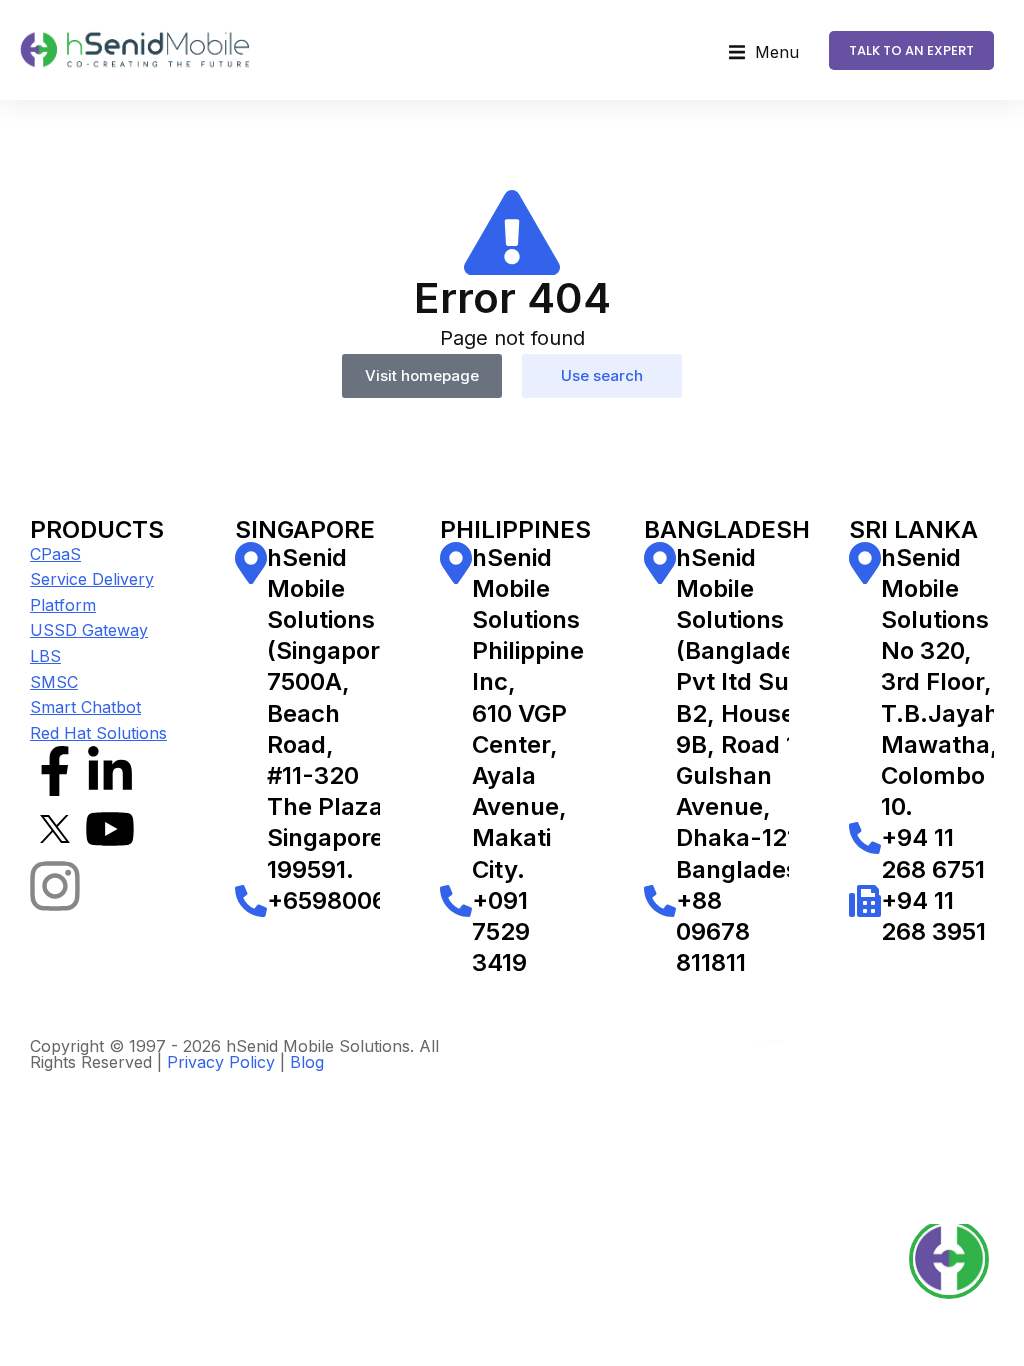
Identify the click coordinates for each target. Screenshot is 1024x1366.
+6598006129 (347, 900)
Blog (307, 1062)
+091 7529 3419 (501, 931)
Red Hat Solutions (98, 733)
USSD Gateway (89, 630)
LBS (45, 656)
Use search (602, 375)
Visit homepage (422, 375)
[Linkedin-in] (110, 771)
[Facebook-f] (55, 771)
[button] (764, 53)
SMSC (54, 682)
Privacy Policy (221, 1062)
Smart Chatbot (85, 707)
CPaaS (55, 554)
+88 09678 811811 (713, 931)
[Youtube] (110, 829)
